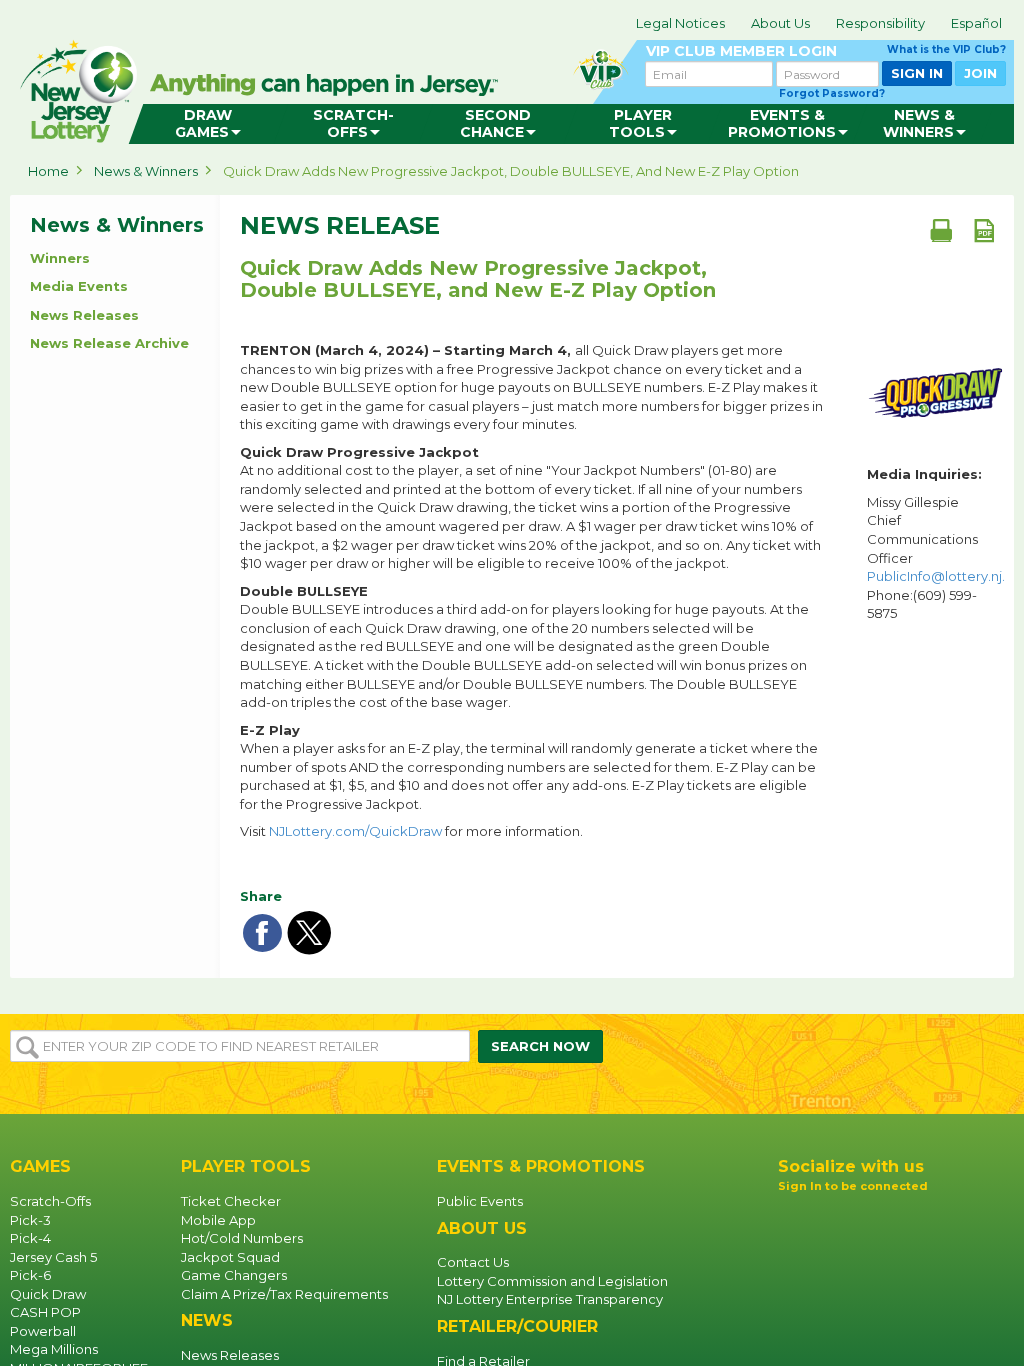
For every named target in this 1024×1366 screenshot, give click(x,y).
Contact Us (473, 1262)
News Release (340, 226)
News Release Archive (109, 343)
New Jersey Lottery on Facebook (794, 1220)
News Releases (84, 315)
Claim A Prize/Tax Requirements (284, 1294)
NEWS (207, 1320)
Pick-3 (30, 1220)
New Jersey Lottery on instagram (826, 1220)
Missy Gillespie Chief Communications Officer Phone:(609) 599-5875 (935, 557)
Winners (60, 258)
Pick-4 (30, 1238)
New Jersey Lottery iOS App (853, 1266)
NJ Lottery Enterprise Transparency (550, 1299)
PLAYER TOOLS (246, 1166)
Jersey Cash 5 (53, 1257)
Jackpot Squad (230, 1257)
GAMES (40, 1166)
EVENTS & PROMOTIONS (541, 1166)
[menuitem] (208, 124)
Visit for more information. (411, 831)
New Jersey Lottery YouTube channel (858, 1220)
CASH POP (45, 1312)
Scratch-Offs (50, 1201)
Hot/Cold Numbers (242, 1238)
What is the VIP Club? (946, 49)
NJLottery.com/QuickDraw (355, 831)
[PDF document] (984, 230)
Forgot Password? (832, 93)
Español (976, 23)
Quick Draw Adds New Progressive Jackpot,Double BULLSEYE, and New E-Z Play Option (478, 279)
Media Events (79, 286)
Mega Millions (54, 1349)
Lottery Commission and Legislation (552, 1281)
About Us (780, 23)
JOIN (980, 73)
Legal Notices (680, 23)
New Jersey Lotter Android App (853, 1316)
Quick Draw (48, 1294)
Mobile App (218, 1220)
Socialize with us (851, 1167)
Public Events (480, 1201)
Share (261, 896)
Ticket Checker (231, 1201)
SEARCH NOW (540, 1046)
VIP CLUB (826, 51)
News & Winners (146, 171)
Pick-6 (30, 1275)
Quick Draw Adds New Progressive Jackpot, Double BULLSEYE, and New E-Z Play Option (511, 171)
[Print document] (941, 230)
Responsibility (880, 23)
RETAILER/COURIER (517, 1326)
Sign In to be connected (853, 1186)
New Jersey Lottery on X (890, 1220)
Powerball (43, 1331)
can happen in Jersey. (330, 86)
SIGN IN (917, 73)
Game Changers (234, 1275)
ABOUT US (482, 1228)
